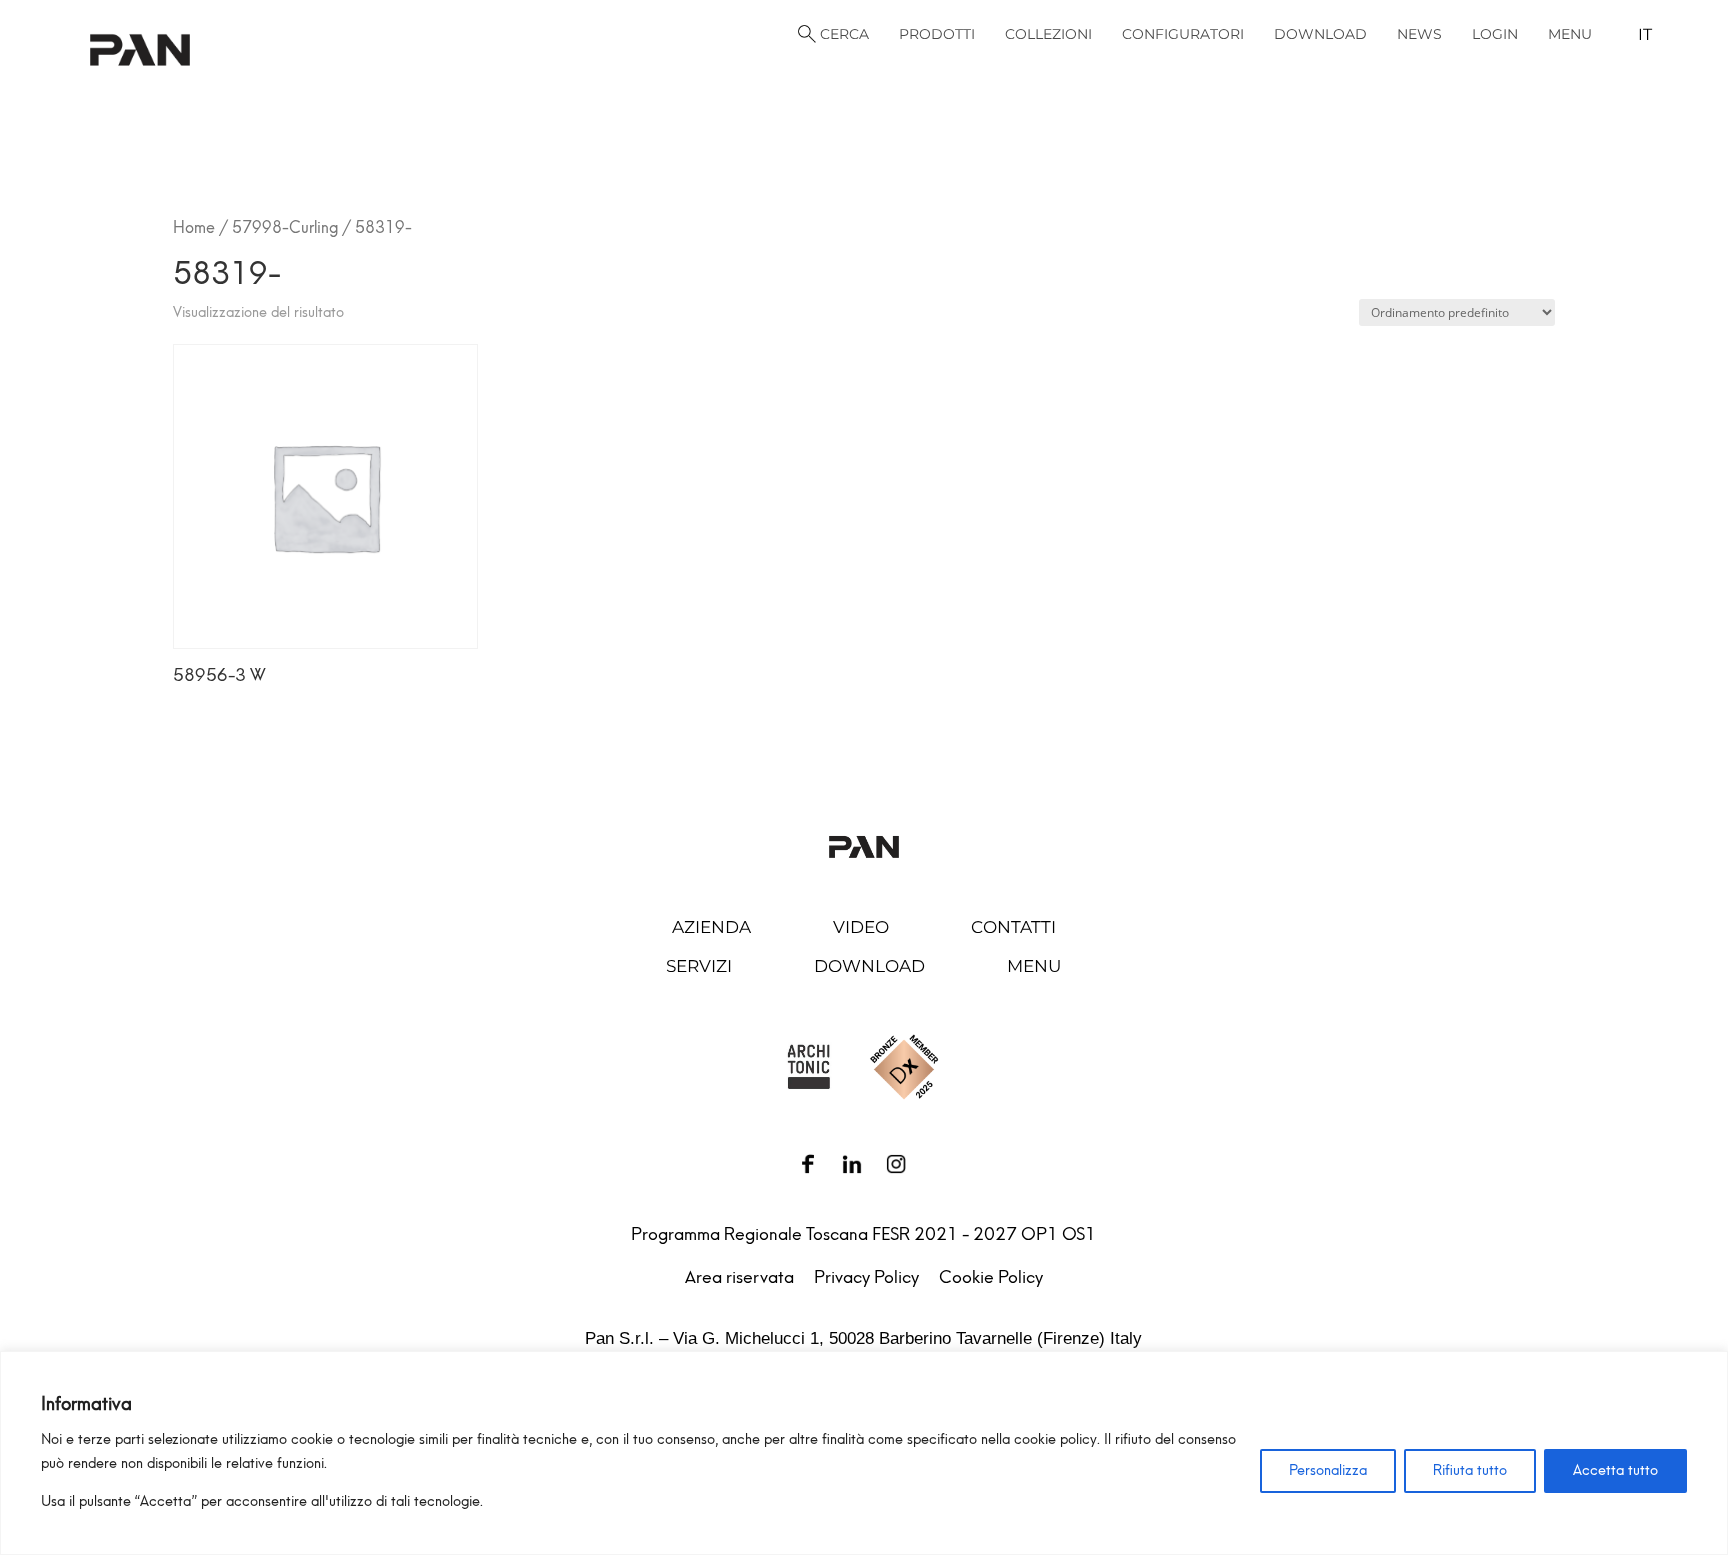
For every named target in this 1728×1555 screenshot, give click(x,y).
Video (861, 927)
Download (869, 966)
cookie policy (1055, 1439)
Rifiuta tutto (1470, 1470)
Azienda (711, 927)
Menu (1034, 966)
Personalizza (1328, 1470)
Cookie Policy (991, 1277)
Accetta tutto (1615, 1470)
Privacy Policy (866, 1277)
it (1645, 34)
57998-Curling (285, 227)
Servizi (699, 966)
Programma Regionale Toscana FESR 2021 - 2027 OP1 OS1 (863, 1234)
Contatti (1013, 927)
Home (194, 227)
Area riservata (739, 1277)
